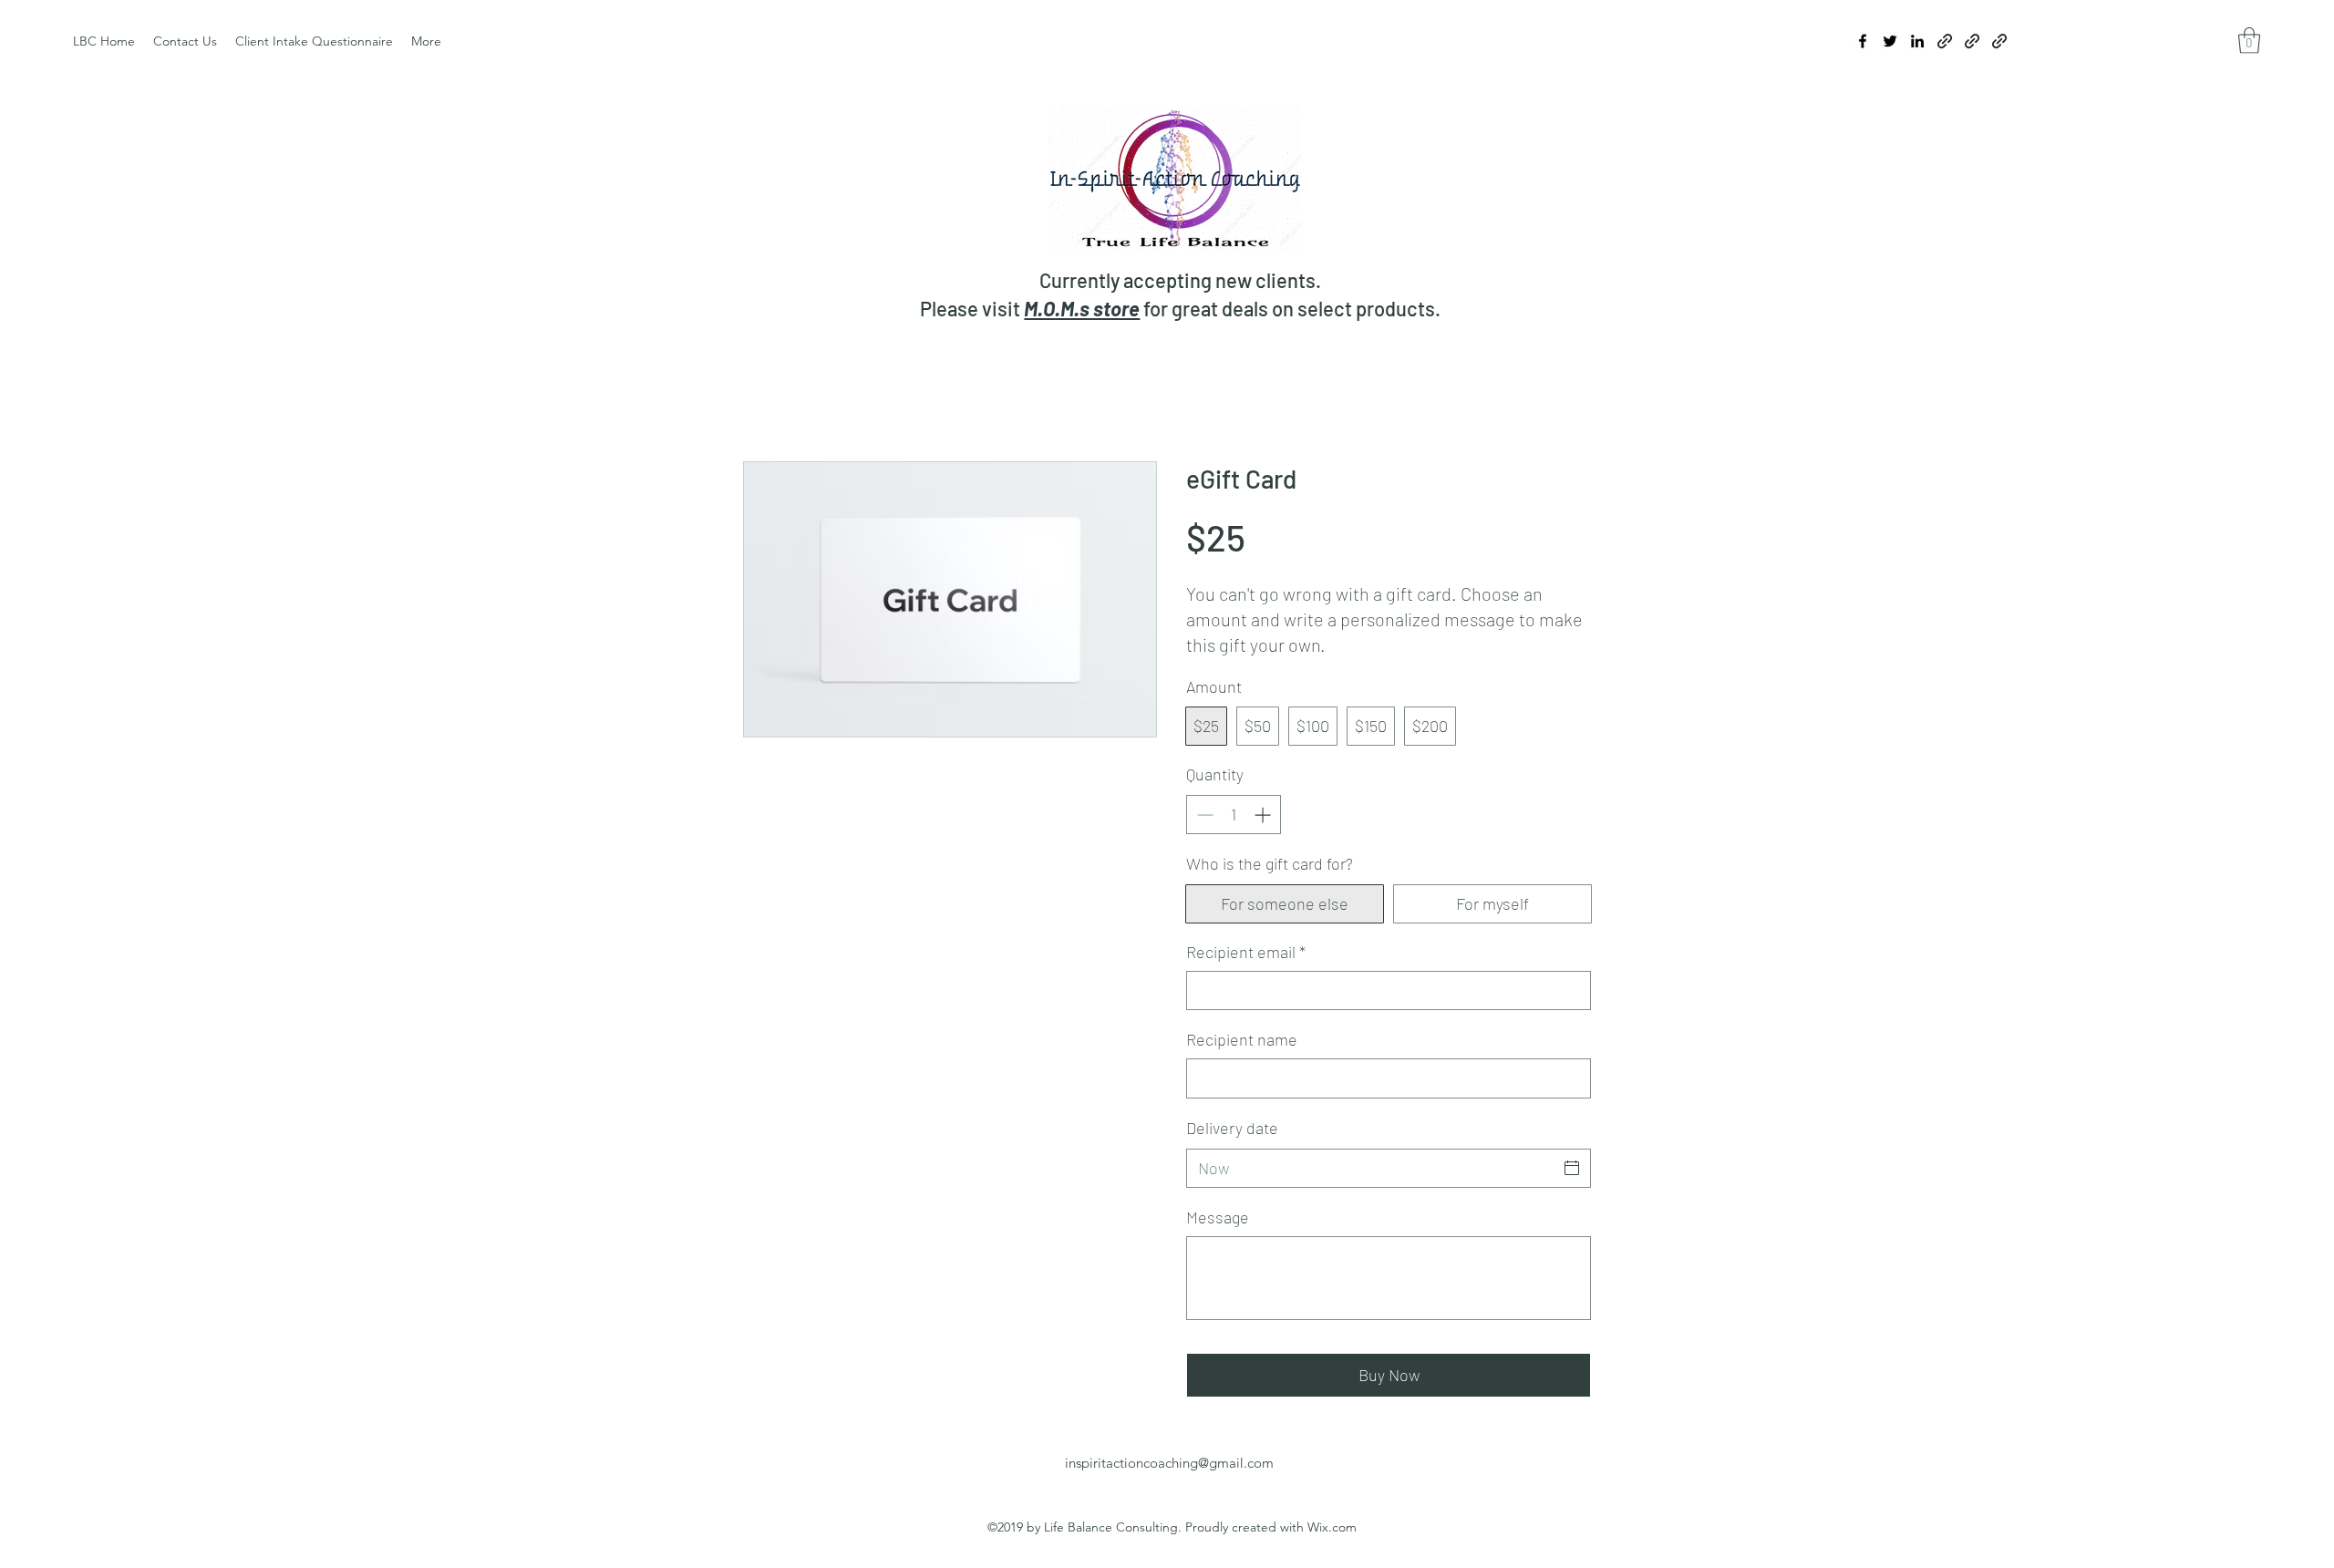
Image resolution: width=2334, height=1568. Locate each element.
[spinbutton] (1234, 815)
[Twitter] (1890, 41)
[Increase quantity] (1264, 815)
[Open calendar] (1572, 1168)
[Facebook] (1863, 41)
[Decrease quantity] (1203, 815)
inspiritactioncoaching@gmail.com (1169, 1463)
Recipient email (1246, 952)
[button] (2249, 41)
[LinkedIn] (1917, 41)
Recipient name (1242, 1039)
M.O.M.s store (1082, 308)
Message (1218, 1217)
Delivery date (1232, 1128)
